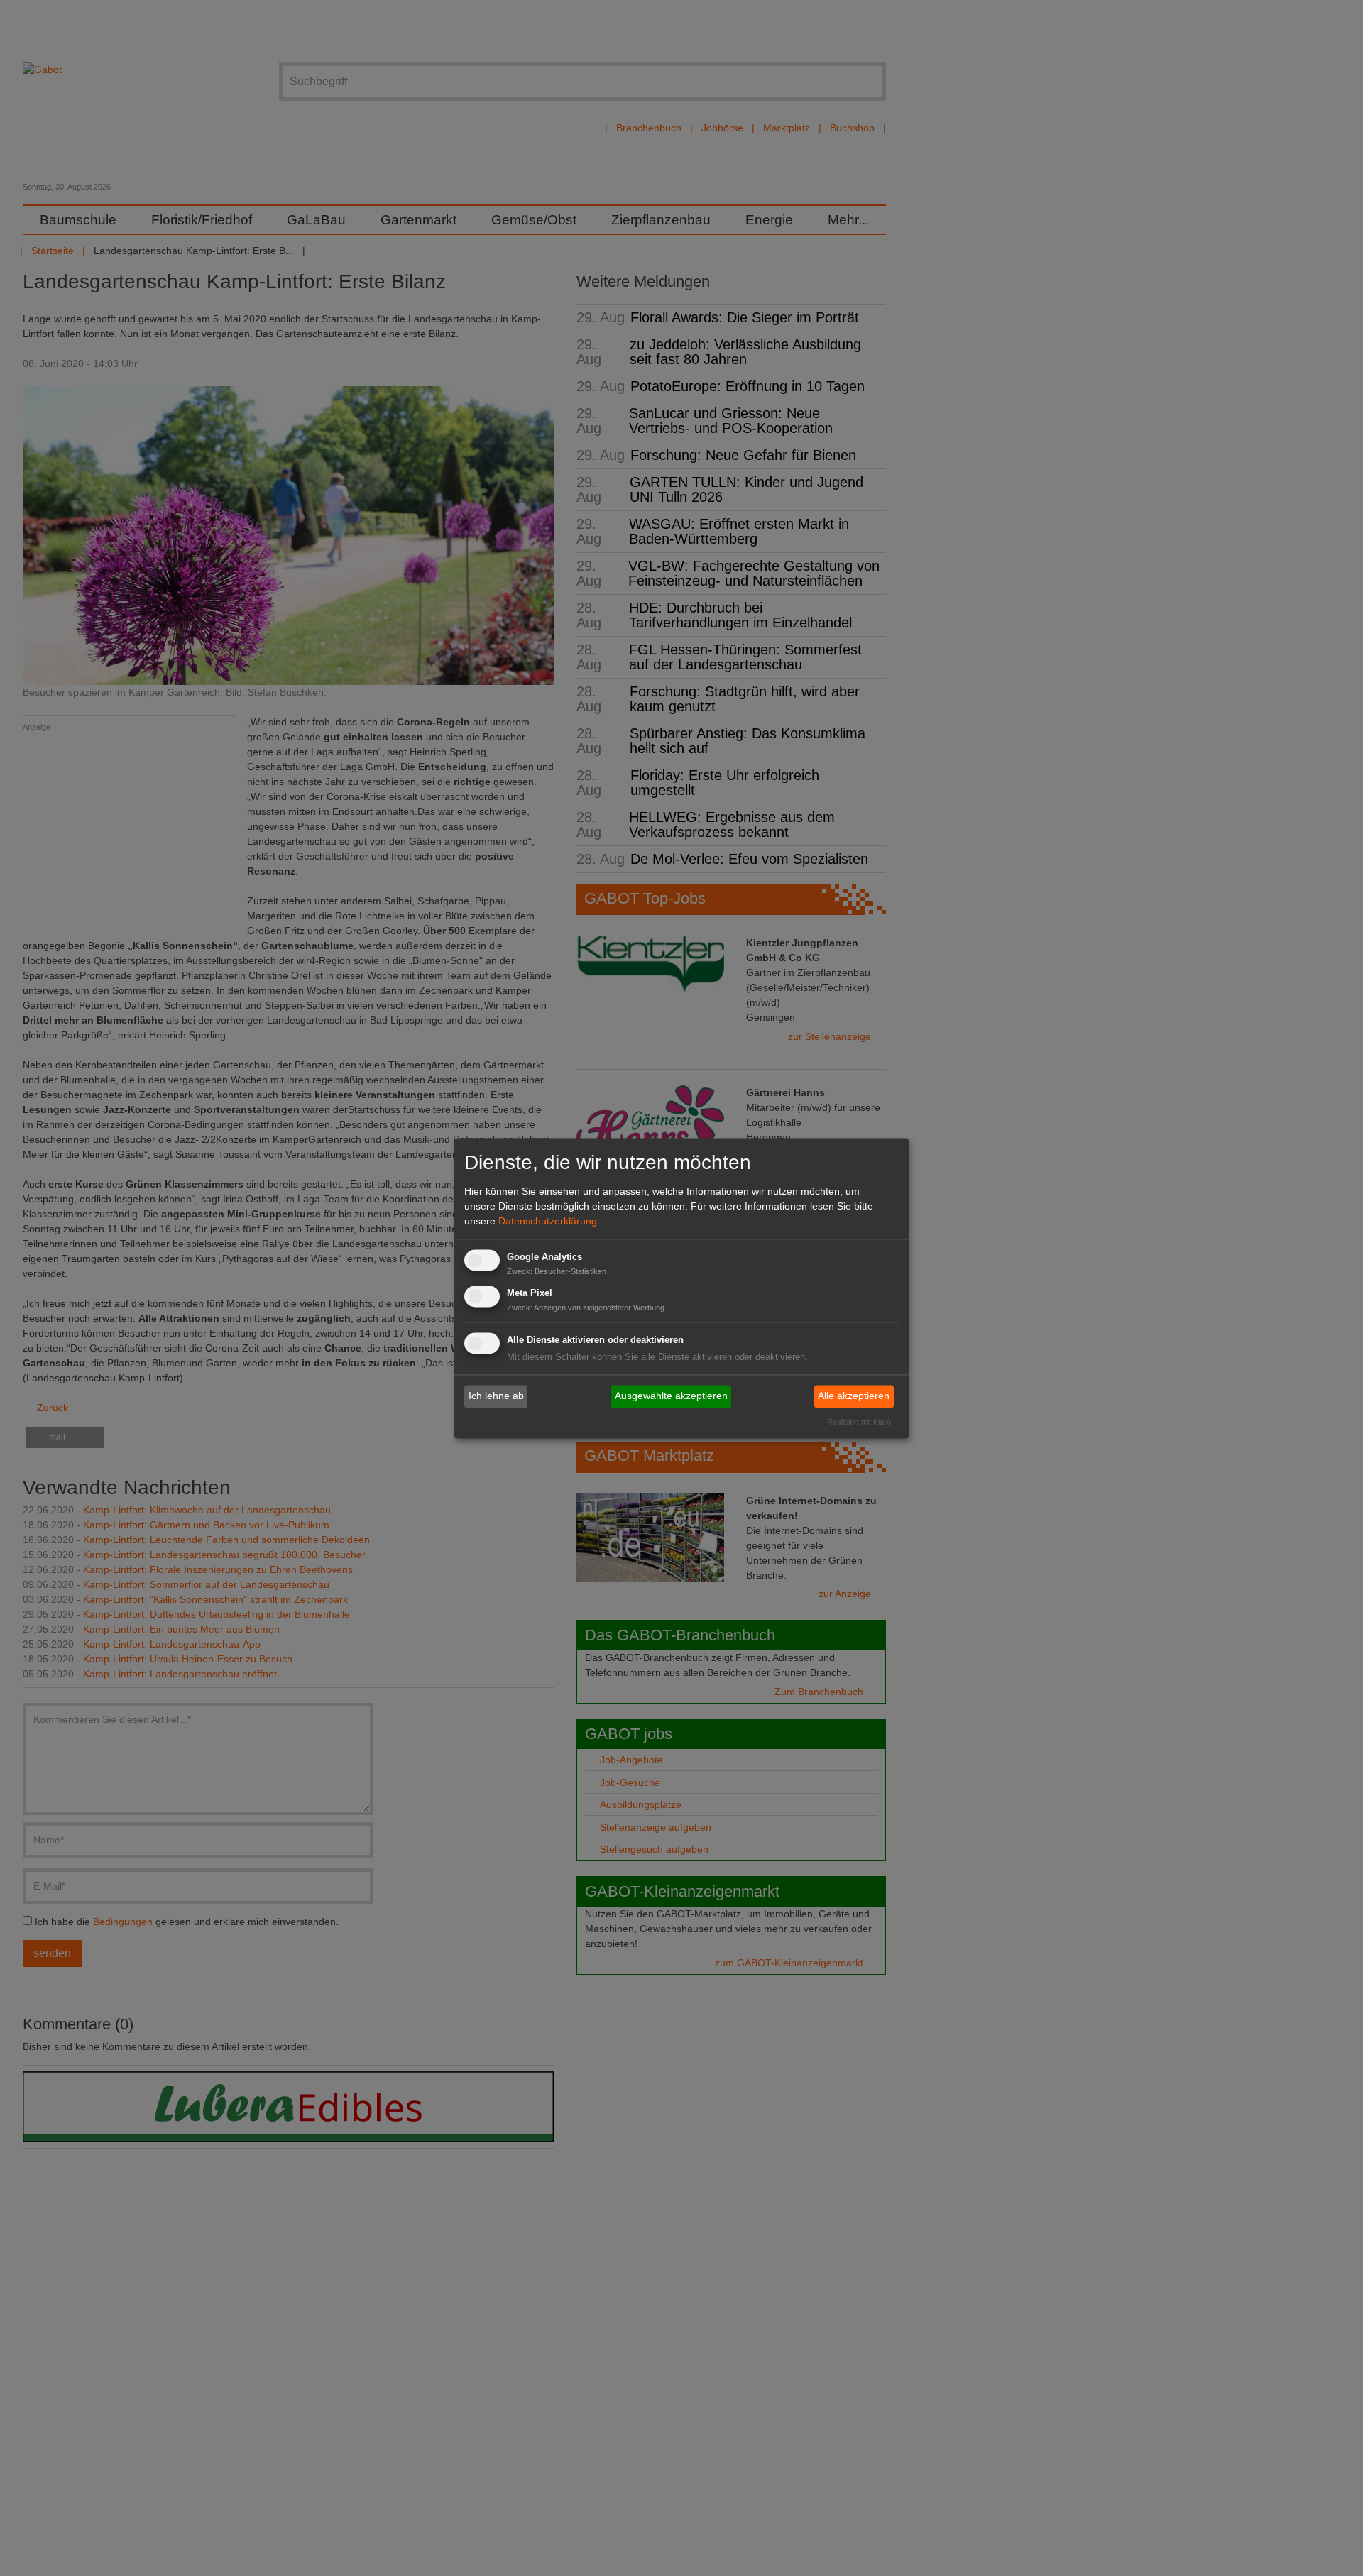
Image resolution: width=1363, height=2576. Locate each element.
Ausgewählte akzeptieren (671, 1396)
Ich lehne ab (496, 1396)
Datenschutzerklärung (548, 1222)
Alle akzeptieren (854, 1396)
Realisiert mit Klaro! (860, 1422)
